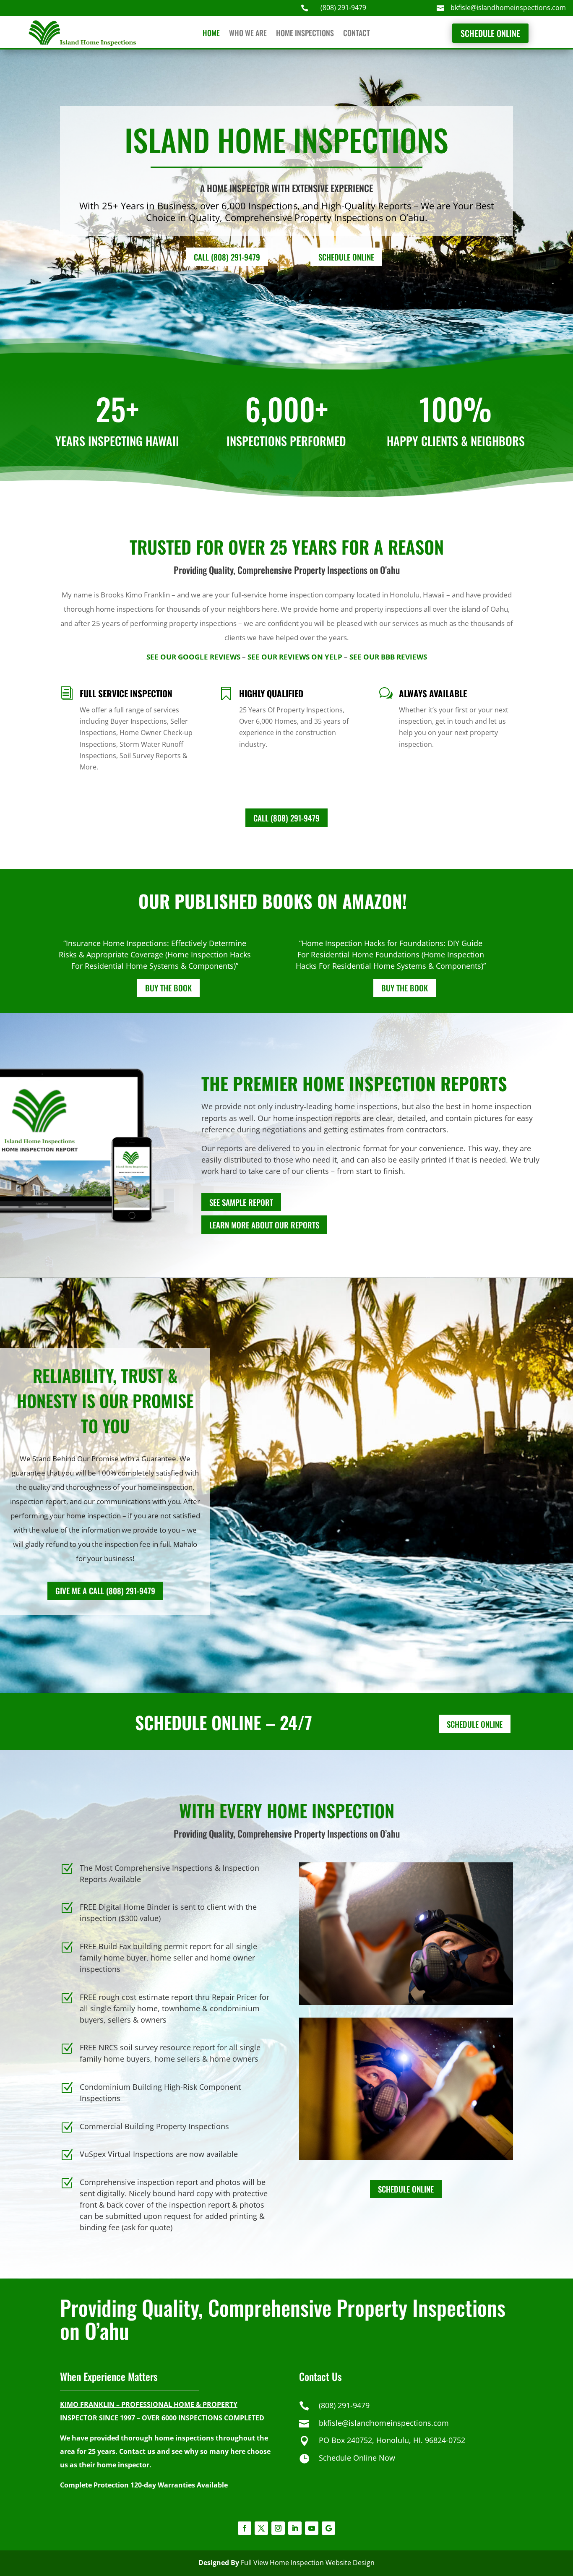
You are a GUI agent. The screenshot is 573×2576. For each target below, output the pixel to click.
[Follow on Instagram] (278, 2528)
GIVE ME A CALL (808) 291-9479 (105, 1590)
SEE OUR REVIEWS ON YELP (295, 657)
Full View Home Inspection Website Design (308, 2563)
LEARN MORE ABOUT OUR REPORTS (264, 1225)
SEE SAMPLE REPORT (241, 1202)
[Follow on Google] (328, 2528)
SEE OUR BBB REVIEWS (388, 657)
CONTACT (357, 34)
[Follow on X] (261, 2528)
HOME (211, 34)
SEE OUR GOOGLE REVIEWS (193, 657)
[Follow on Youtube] (312, 2528)
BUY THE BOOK (168, 988)
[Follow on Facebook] (245, 2528)
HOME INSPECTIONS (305, 34)
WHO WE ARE (248, 34)
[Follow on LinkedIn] (295, 2528)
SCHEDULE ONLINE (490, 33)
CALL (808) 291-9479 (227, 257)
